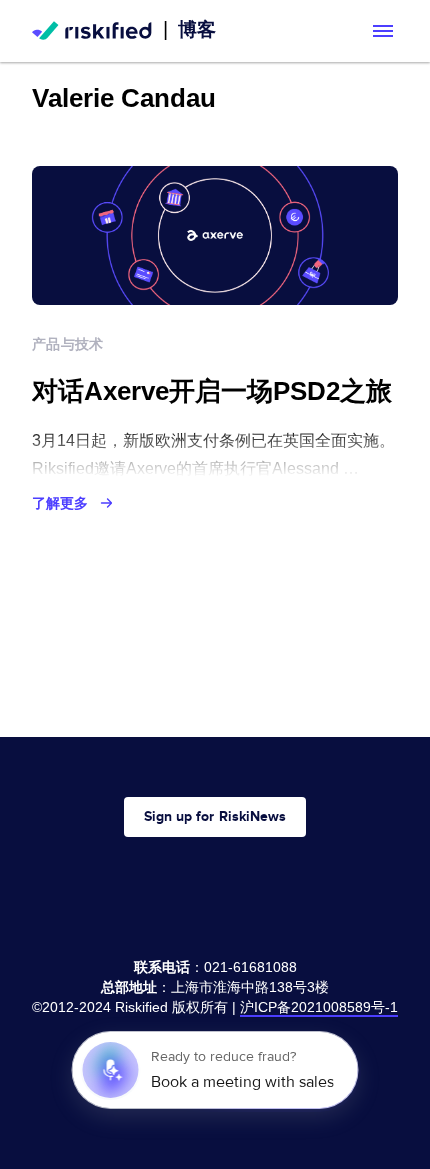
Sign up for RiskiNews (215, 816)
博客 (197, 29)
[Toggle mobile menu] (383, 31)
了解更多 (60, 503)
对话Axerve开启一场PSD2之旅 (212, 391)
